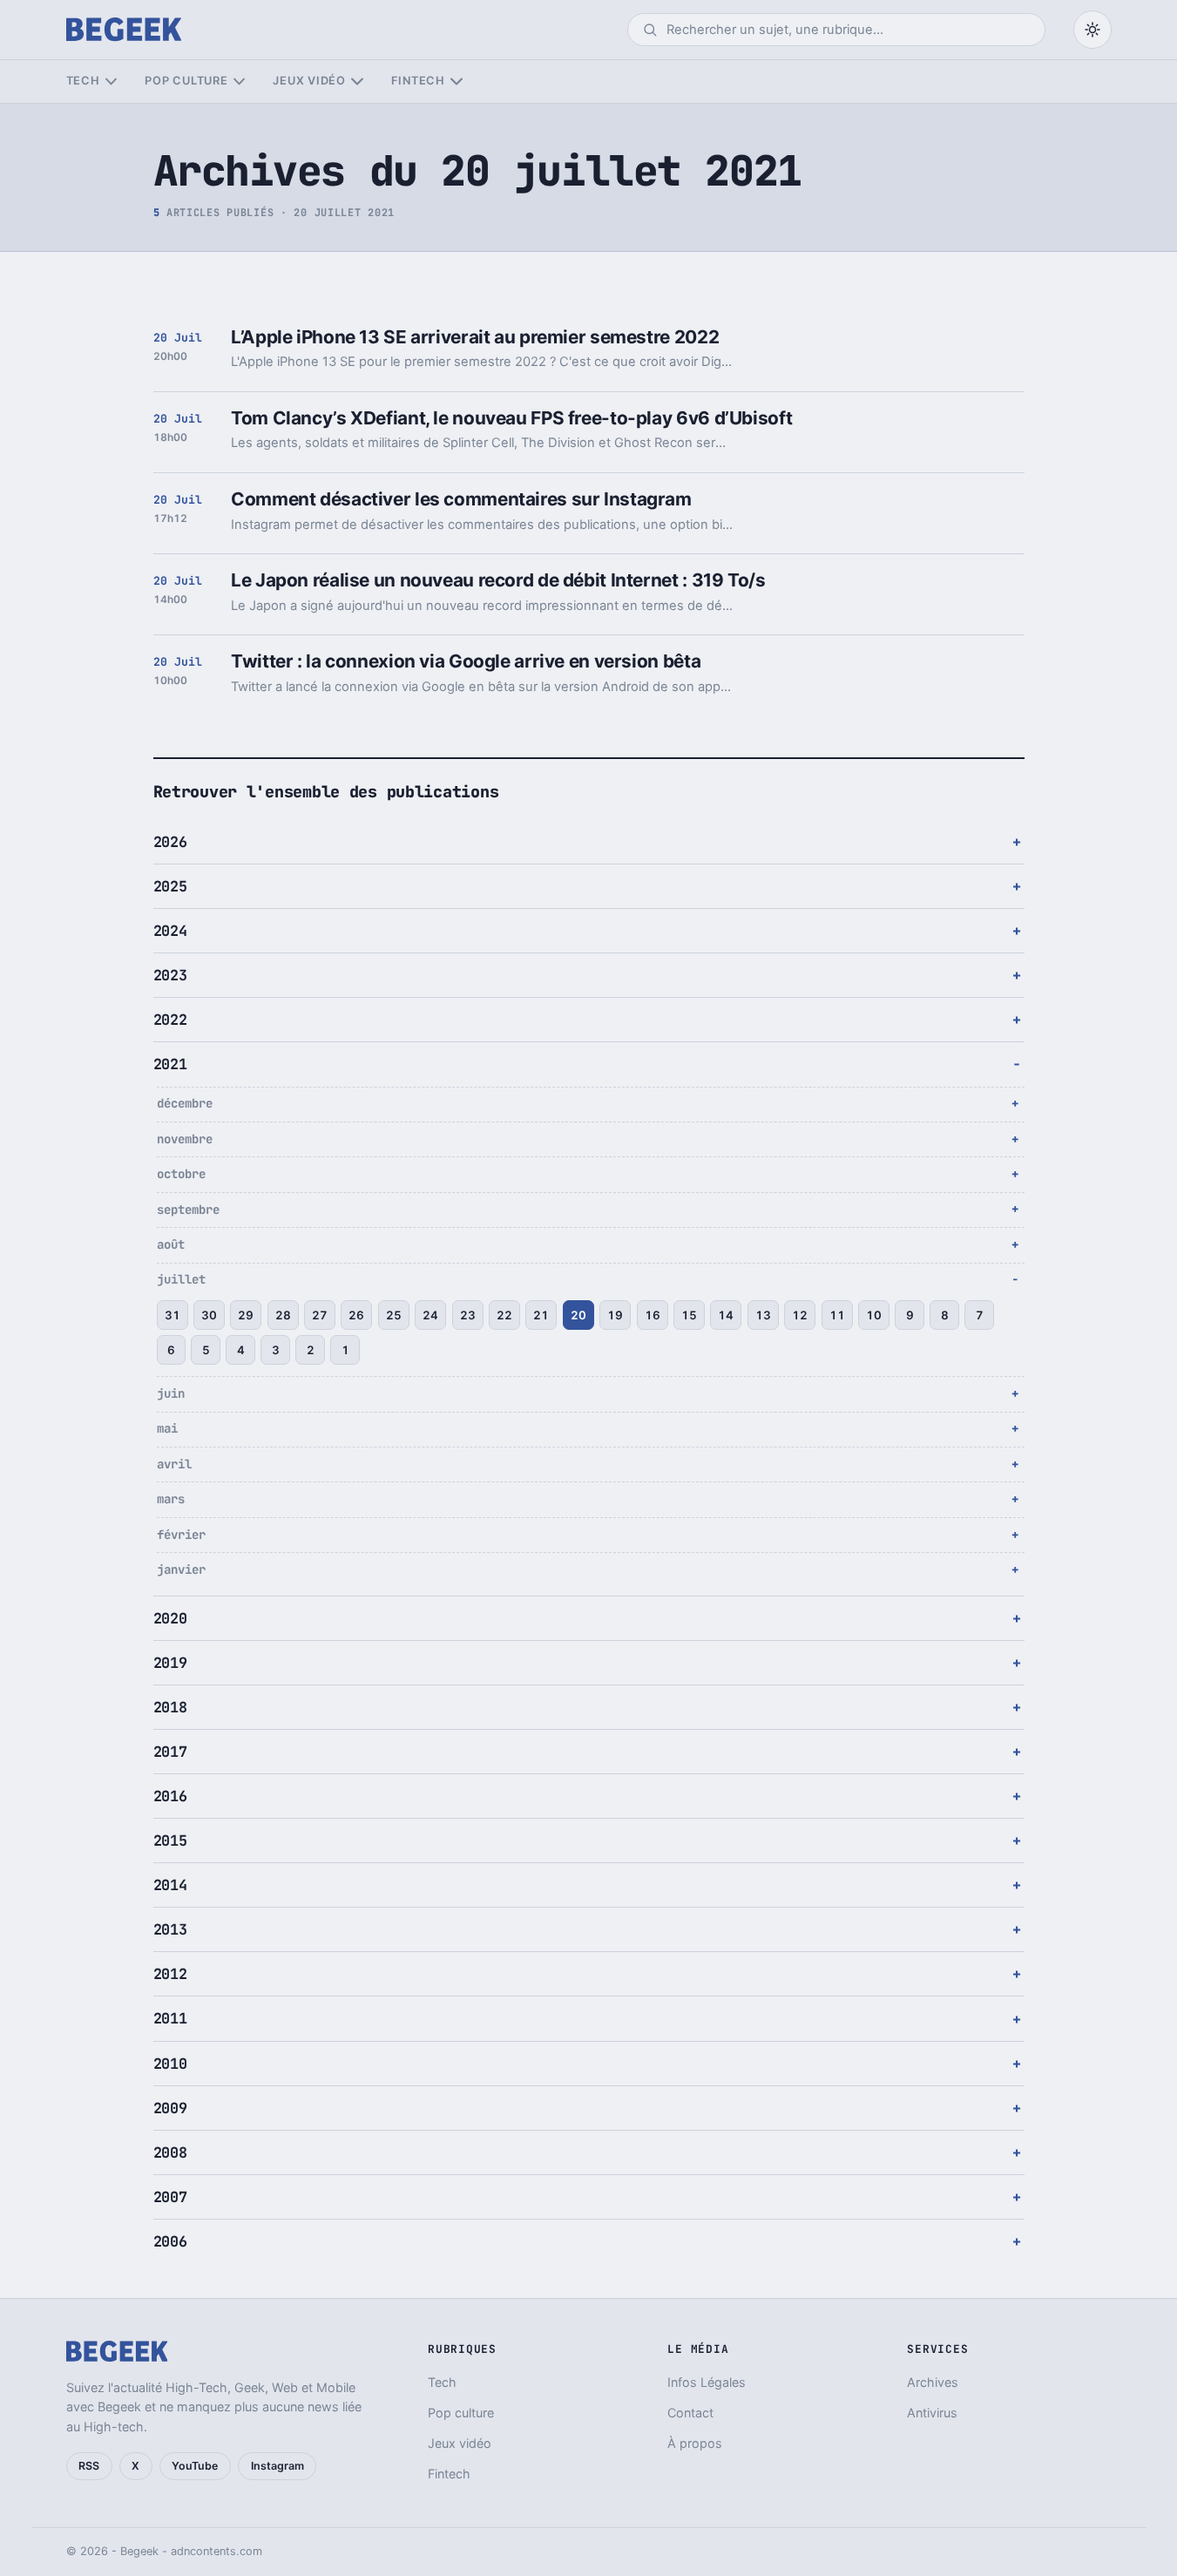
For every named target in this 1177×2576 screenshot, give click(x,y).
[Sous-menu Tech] (111, 81)
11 (837, 1315)
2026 (170, 842)
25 (394, 1315)
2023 (170, 975)
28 (283, 1315)
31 (172, 1315)
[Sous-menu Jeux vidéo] (357, 81)
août (171, 1244)
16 (653, 1315)
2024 (170, 931)
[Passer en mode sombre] (1092, 30)
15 (689, 1315)
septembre (188, 1210)
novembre (185, 1139)
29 (246, 1315)
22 (504, 1315)
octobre (181, 1174)
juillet (181, 1279)
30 (209, 1315)
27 (320, 1315)
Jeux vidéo (309, 81)
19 (615, 1315)
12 (800, 1315)
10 (874, 1315)
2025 (170, 886)
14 (726, 1315)
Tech (83, 81)
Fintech (418, 81)
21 (541, 1315)
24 (430, 1315)
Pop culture (186, 81)
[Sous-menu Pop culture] (239, 81)
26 (356, 1315)
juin (171, 1393)
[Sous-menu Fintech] (456, 81)
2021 (170, 1064)
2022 (170, 1020)
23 (468, 1315)
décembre (185, 1103)
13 (763, 1315)
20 (578, 1315)
